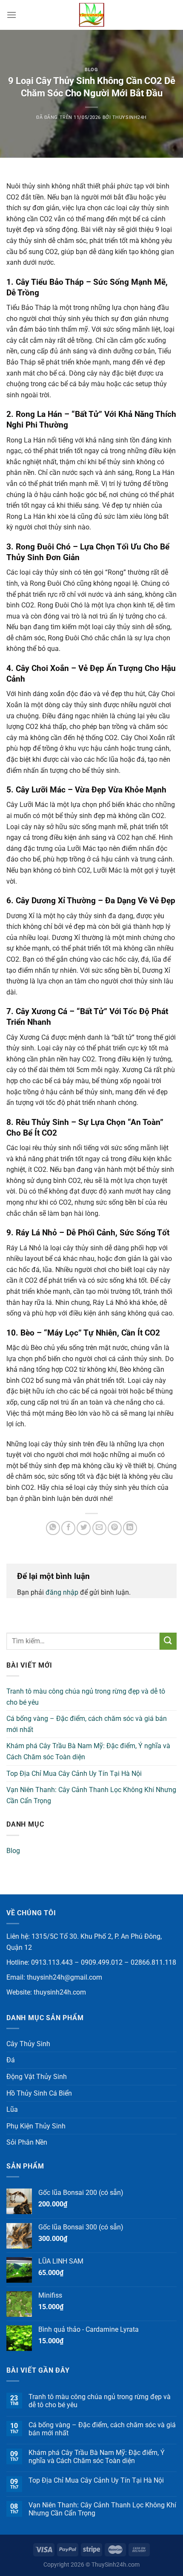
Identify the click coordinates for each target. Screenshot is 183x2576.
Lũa (12, 2109)
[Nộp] (168, 1641)
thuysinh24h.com (60, 1992)
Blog (91, 70)
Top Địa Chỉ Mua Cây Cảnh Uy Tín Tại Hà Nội (74, 1774)
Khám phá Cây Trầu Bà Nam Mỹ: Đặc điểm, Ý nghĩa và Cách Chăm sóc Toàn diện (88, 1751)
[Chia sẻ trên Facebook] (68, 1528)
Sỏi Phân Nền (27, 2142)
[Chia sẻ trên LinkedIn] (130, 1528)
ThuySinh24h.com (116, 2565)
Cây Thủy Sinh (28, 2044)
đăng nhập (62, 1592)
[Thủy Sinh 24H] (91, 15)
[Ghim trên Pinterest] (115, 1528)
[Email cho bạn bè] (99, 1528)
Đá (11, 2060)
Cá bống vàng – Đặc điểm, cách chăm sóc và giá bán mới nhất (87, 1724)
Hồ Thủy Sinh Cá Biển (39, 2093)
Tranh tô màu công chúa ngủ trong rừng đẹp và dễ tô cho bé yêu (86, 1697)
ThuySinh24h (130, 117)
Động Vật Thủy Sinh (37, 2077)
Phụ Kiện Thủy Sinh (36, 2126)
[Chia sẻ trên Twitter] (84, 1528)
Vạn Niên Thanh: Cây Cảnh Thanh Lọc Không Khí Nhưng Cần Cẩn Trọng (91, 1795)
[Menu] (11, 15)
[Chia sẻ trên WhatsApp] (53, 1528)
